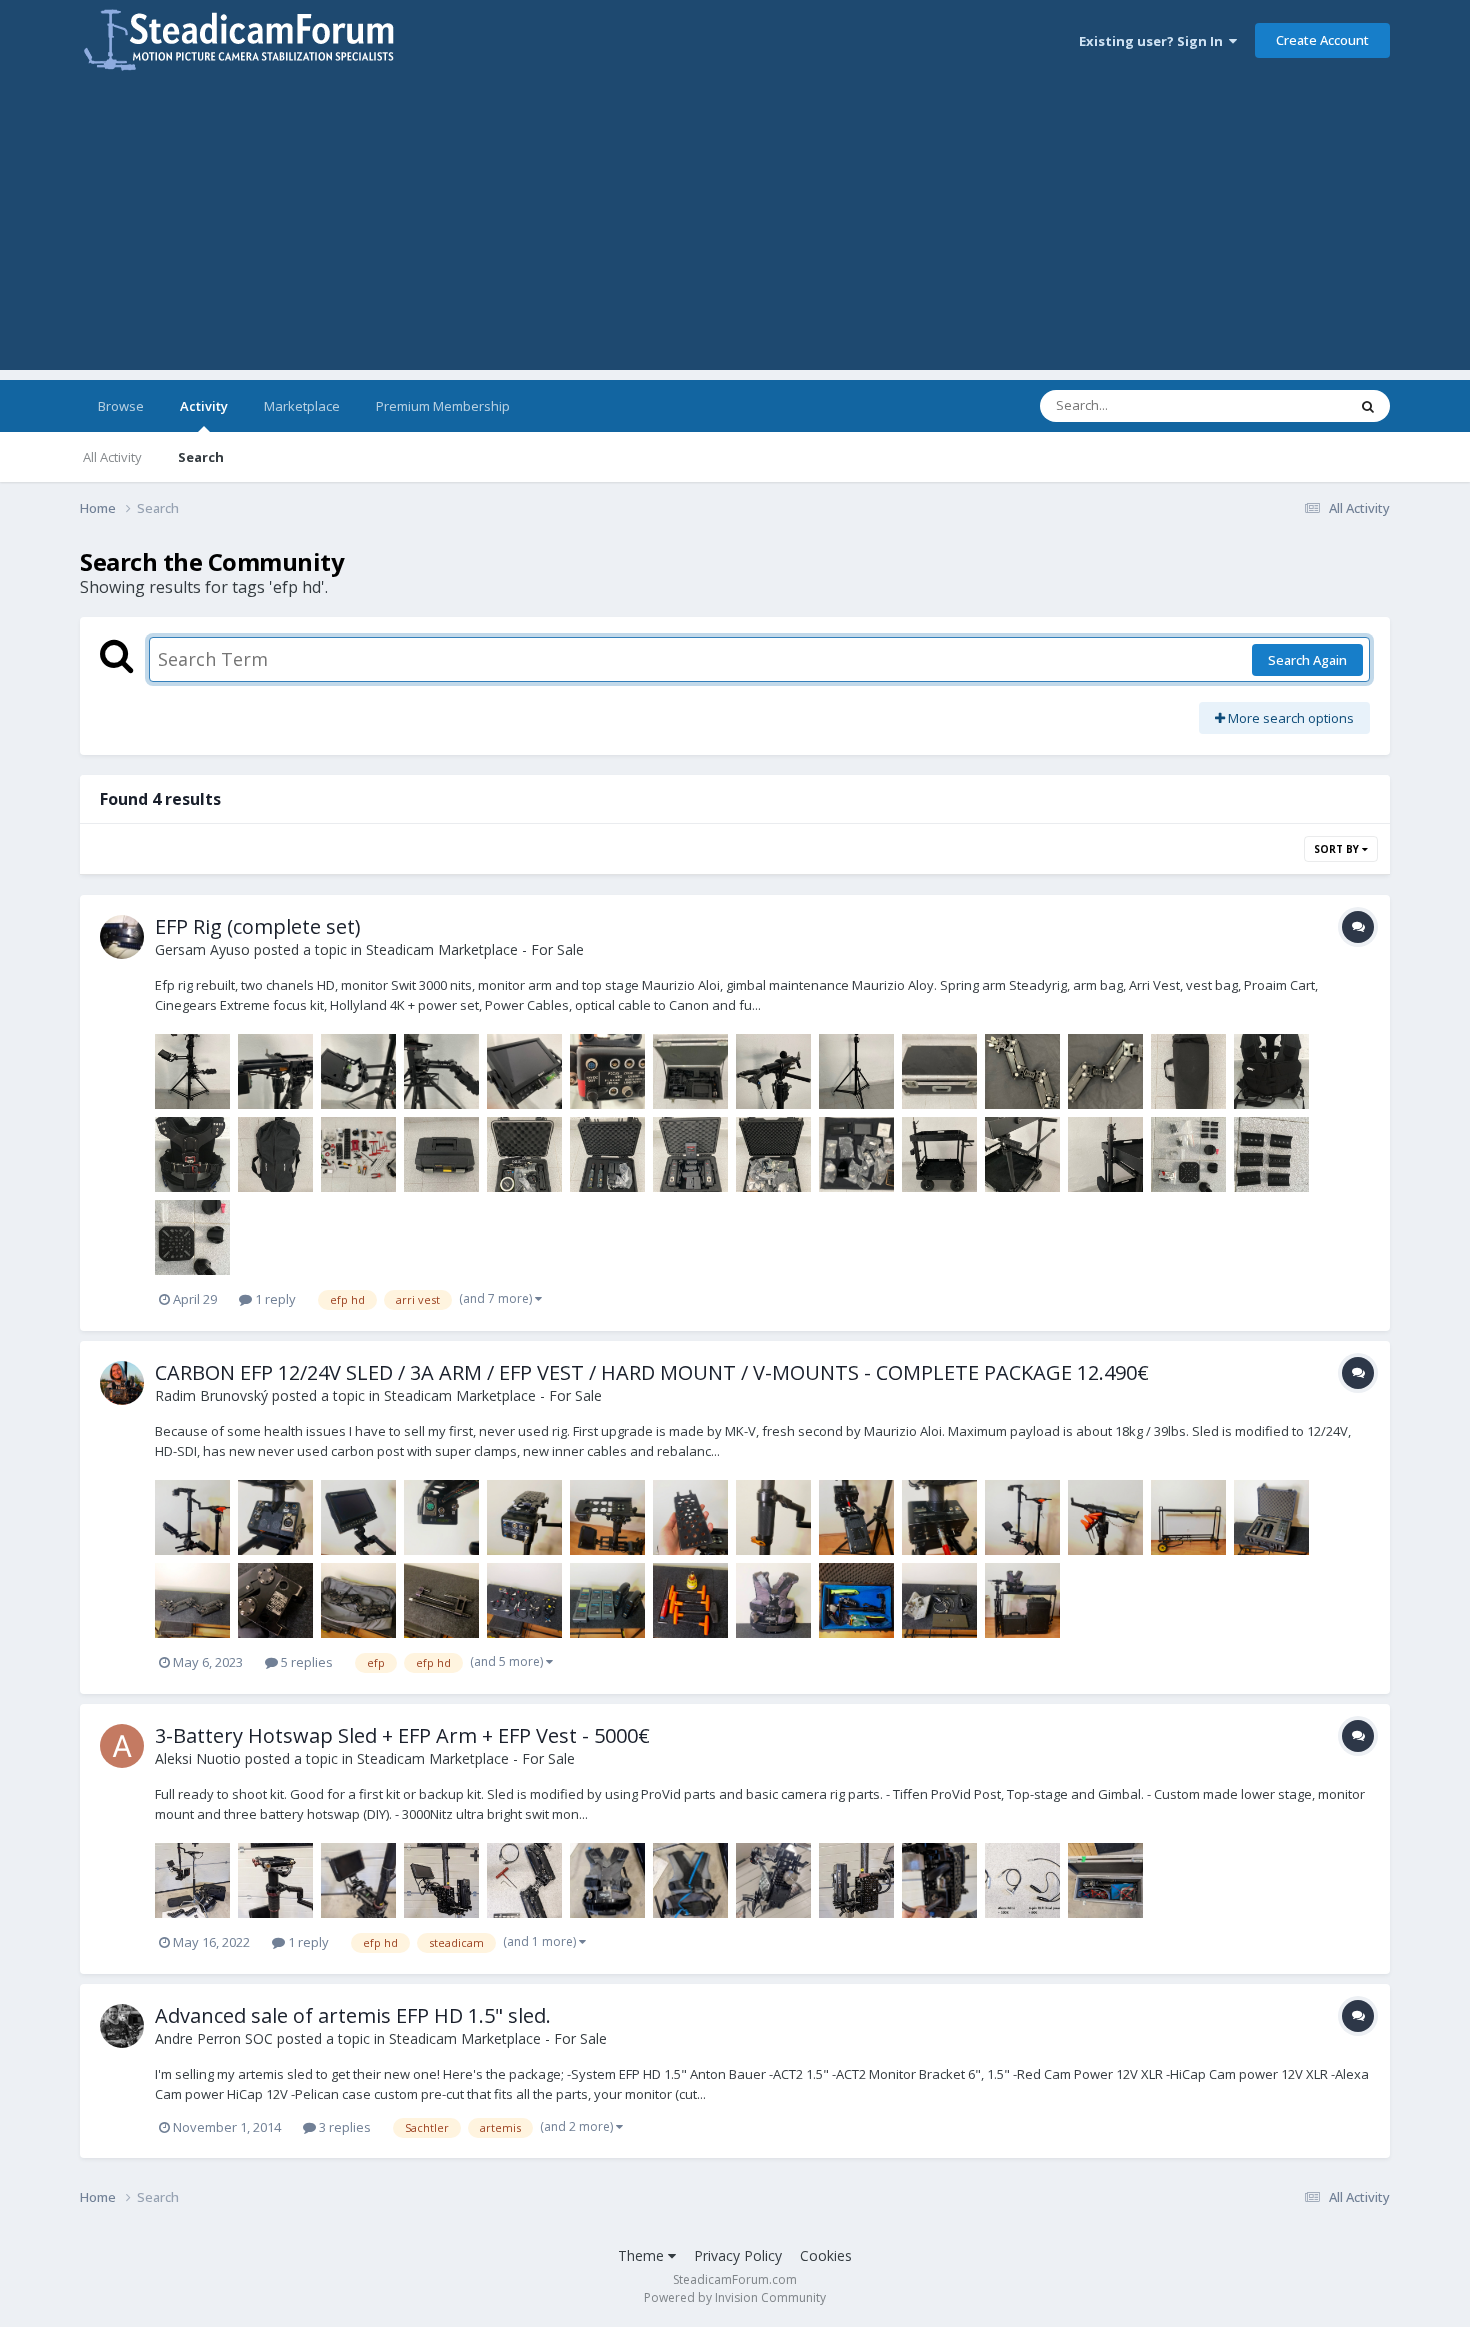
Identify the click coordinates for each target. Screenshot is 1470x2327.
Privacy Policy (738, 2255)
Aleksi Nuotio (198, 1758)
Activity (204, 406)
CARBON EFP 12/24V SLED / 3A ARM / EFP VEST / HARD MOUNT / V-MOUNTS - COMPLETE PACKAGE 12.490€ (652, 1372)
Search (201, 457)
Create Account (1322, 40)
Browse (121, 406)
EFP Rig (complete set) (258, 926)
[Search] (1368, 406)
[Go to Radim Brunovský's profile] (122, 1383)
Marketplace (302, 406)
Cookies (826, 2255)
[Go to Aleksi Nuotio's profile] (122, 1746)
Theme (643, 2255)
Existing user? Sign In (1154, 41)
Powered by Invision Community (735, 2297)
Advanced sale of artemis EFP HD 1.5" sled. (353, 2015)
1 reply (274, 1299)
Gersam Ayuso (202, 949)
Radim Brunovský (211, 1395)
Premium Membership (443, 406)
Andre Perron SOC (214, 2038)
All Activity (112, 457)
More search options (1289, 718)
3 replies (343, 2127)
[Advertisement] (735, 230)
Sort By (1338, 849)
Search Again (1307, 660)
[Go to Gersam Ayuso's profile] (122, 937)
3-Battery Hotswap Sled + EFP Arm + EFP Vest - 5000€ (402, 1735)
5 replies (305, 1662)
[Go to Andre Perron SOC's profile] (122, 2026)
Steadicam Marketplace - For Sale (475, 949)
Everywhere (1286, 405)
